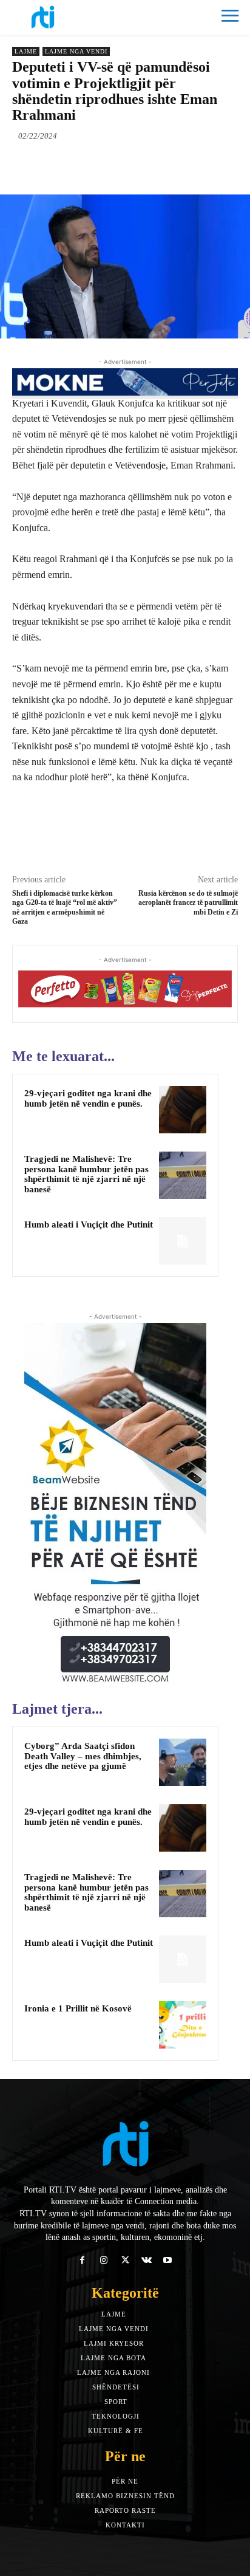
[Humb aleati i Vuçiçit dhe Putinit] (183, 1241)
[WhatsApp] (146, 164)
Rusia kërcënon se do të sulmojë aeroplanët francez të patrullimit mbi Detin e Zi (188, 903)
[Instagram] (103, 2260)
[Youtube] (168, 2260)
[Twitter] (90, 164)
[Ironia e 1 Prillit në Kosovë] (183, 2025)
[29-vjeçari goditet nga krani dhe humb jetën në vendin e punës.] (183, 1110)
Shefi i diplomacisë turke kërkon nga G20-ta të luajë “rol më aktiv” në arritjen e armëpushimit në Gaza (65, 907)
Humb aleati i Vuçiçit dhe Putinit (89, 1224)
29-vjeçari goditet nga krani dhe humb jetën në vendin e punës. (88, 1098)
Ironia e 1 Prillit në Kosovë (78, 2008)
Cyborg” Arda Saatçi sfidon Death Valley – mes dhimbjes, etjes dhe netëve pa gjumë (83, 1756)
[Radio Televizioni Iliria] (69, 17)
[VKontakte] (147, 2260)
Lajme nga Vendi (76, 51)
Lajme (26, 51)
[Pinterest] (118, 164)
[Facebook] (62, 164)
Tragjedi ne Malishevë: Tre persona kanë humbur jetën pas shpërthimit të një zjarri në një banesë (86, 1174)
